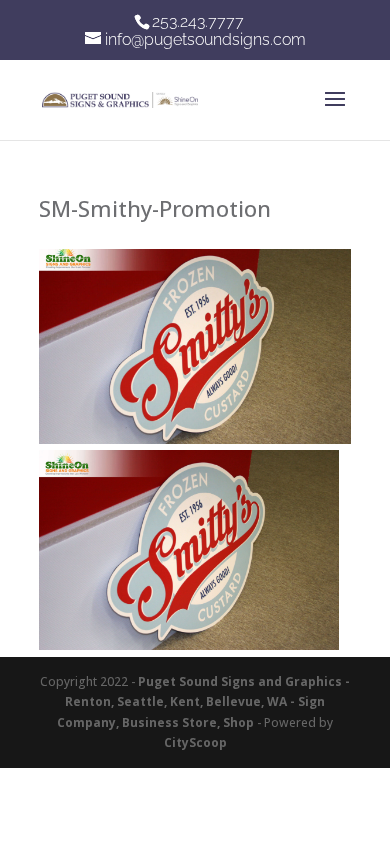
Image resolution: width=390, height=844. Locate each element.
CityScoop (195, 742)
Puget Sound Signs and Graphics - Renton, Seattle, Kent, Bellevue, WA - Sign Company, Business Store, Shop (203, 702)
